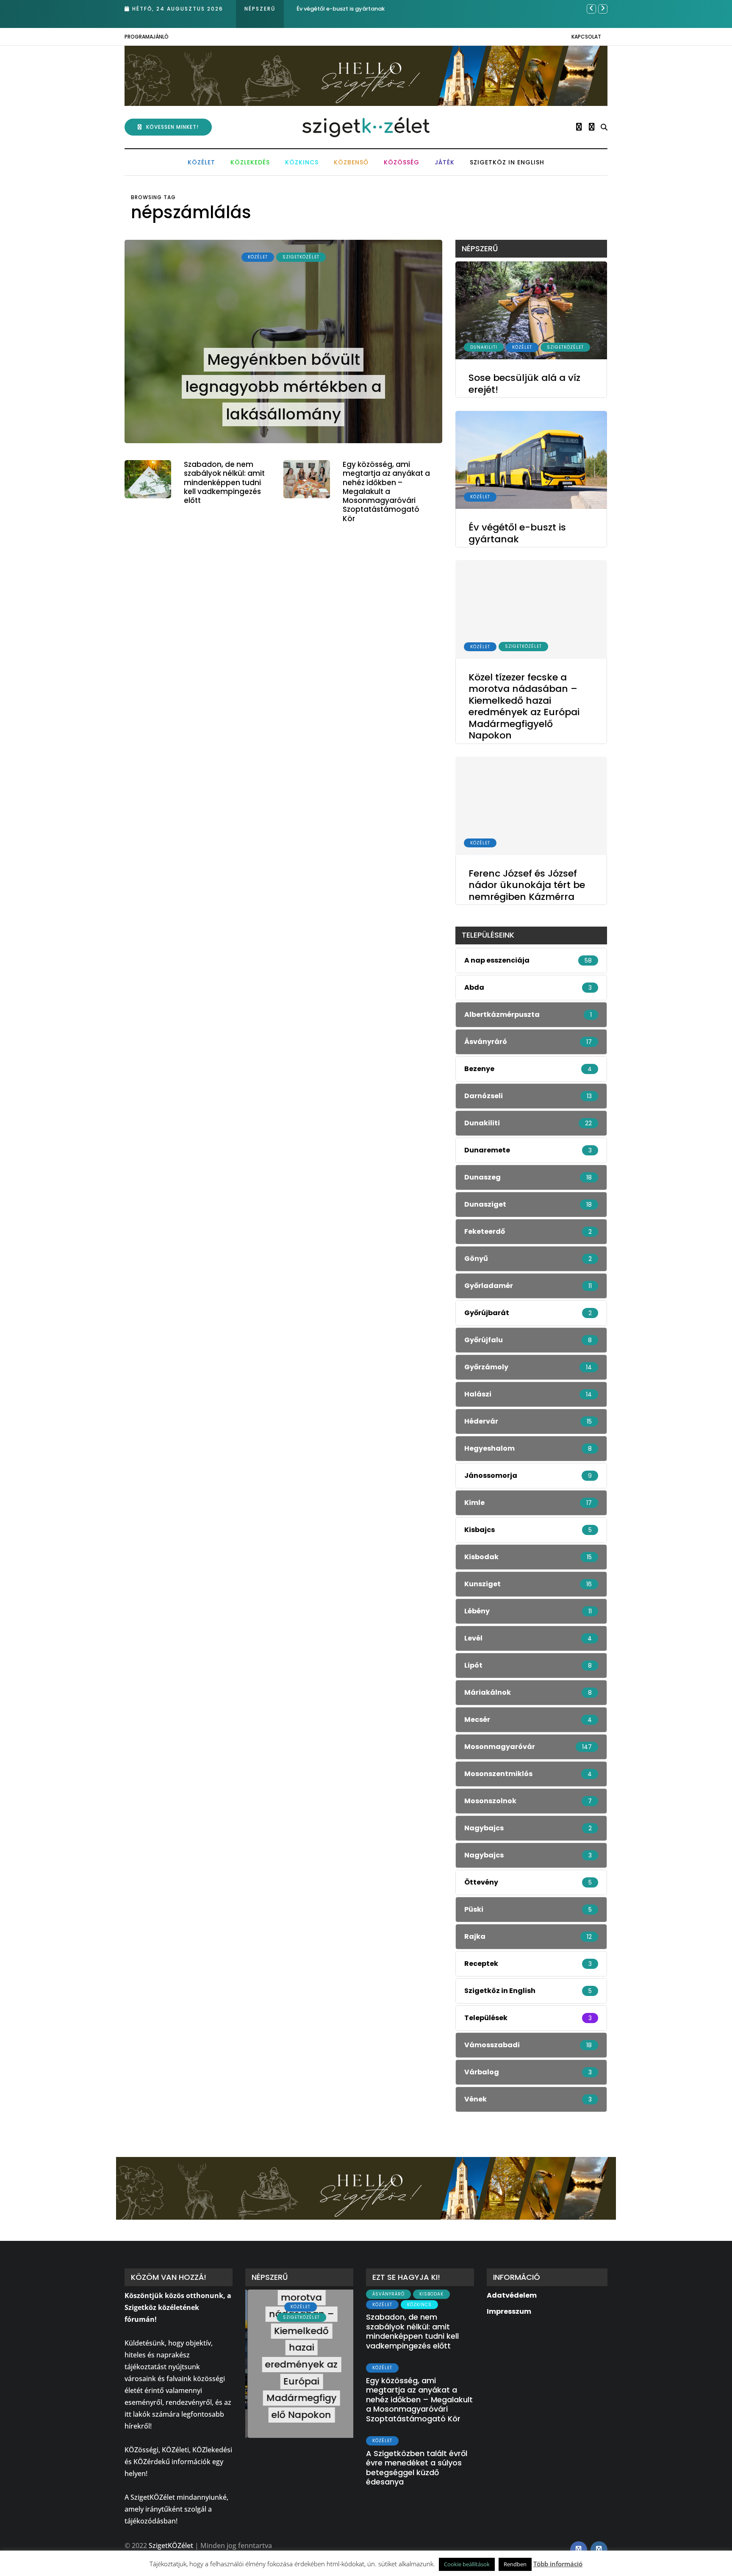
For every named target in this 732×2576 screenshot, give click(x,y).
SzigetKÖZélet (301, 257)
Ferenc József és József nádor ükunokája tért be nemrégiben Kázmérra (527, 885)
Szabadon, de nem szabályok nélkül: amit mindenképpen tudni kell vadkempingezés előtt (224, 482)
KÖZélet (201, 162)
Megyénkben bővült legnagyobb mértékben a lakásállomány (283, 387)
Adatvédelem (512, 2295)
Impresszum (509, 2311)
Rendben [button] (515, 2564)
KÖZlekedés (250, 162)
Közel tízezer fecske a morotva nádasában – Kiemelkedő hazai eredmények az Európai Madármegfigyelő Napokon (524, 706)
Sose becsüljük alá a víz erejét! (524, 384)
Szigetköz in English (507, 162)
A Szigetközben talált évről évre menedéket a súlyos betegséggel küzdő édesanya (417, 2468)
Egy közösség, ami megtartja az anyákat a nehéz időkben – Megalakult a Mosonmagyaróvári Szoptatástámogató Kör (386, 491)
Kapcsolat (586, 37)
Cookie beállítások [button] (467, 2564)
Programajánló (147, 37)
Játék (445, 162)
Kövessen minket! (172, 127)
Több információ (558, 2564)
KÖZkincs (302, 162)
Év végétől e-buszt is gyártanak (517, 534)
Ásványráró (388, 2294)
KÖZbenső (351, 162)
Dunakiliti (484, 347)
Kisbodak (431, 2294)
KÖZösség (402, 162)
